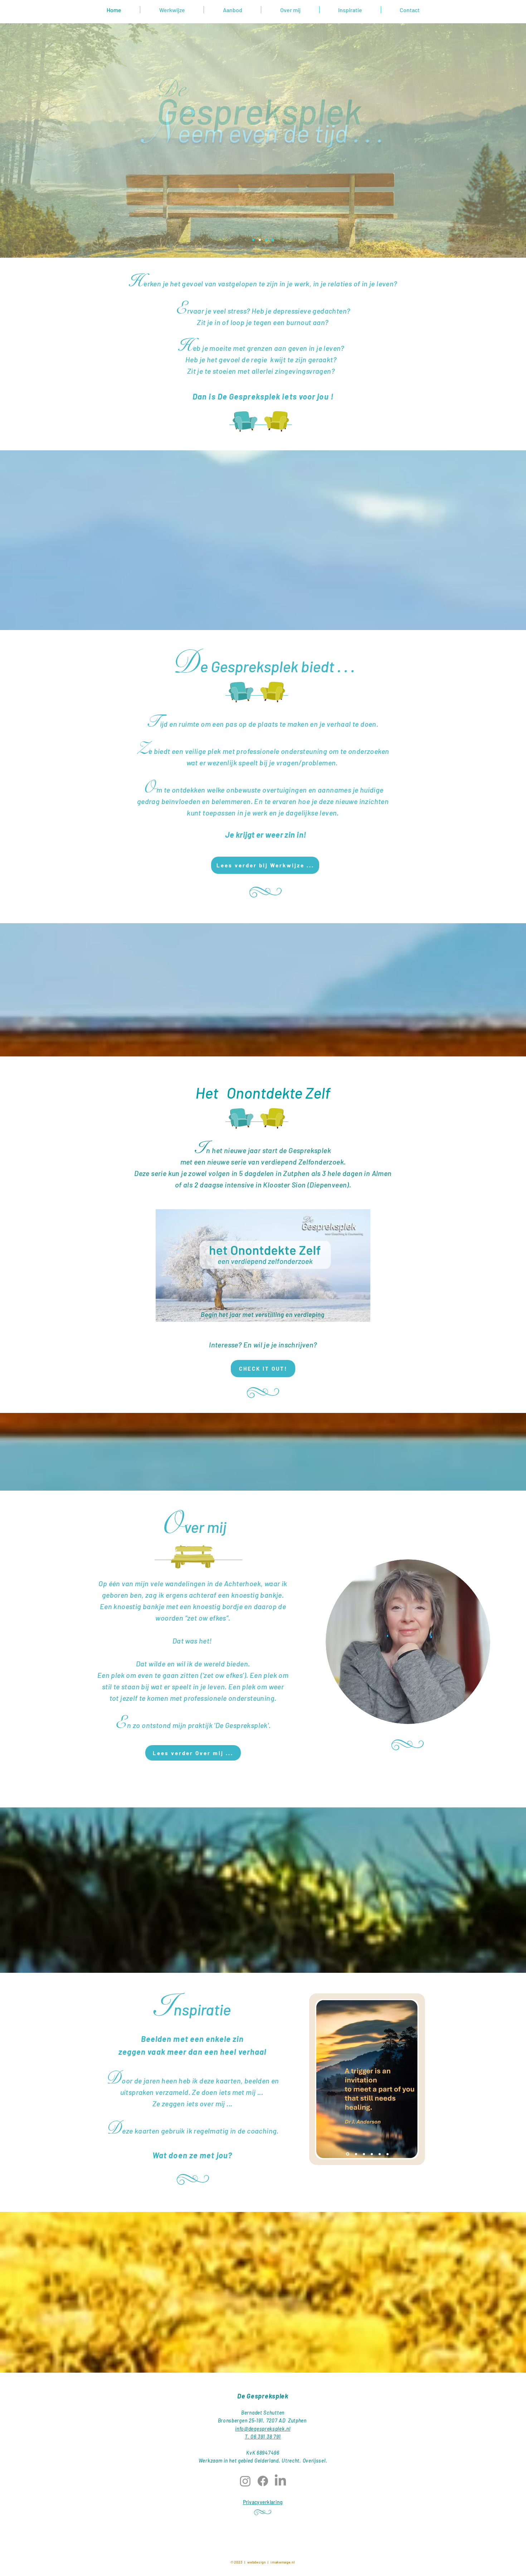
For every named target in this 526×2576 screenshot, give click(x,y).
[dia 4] (372, 2154)
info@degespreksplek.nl (263, 2429)
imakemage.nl (282, 2562)
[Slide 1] (266, 240)
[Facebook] (263, 2481)
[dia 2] (355, 2154)
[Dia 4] (273, 240)
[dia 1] (347, 2154)
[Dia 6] (388, 2154)
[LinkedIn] (280, 2481)
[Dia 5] (380, 2154)
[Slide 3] (260, 240)
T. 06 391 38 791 (263, 2437)
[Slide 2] (253, 240)
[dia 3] (364, 2154)
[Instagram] (245, 2481)
